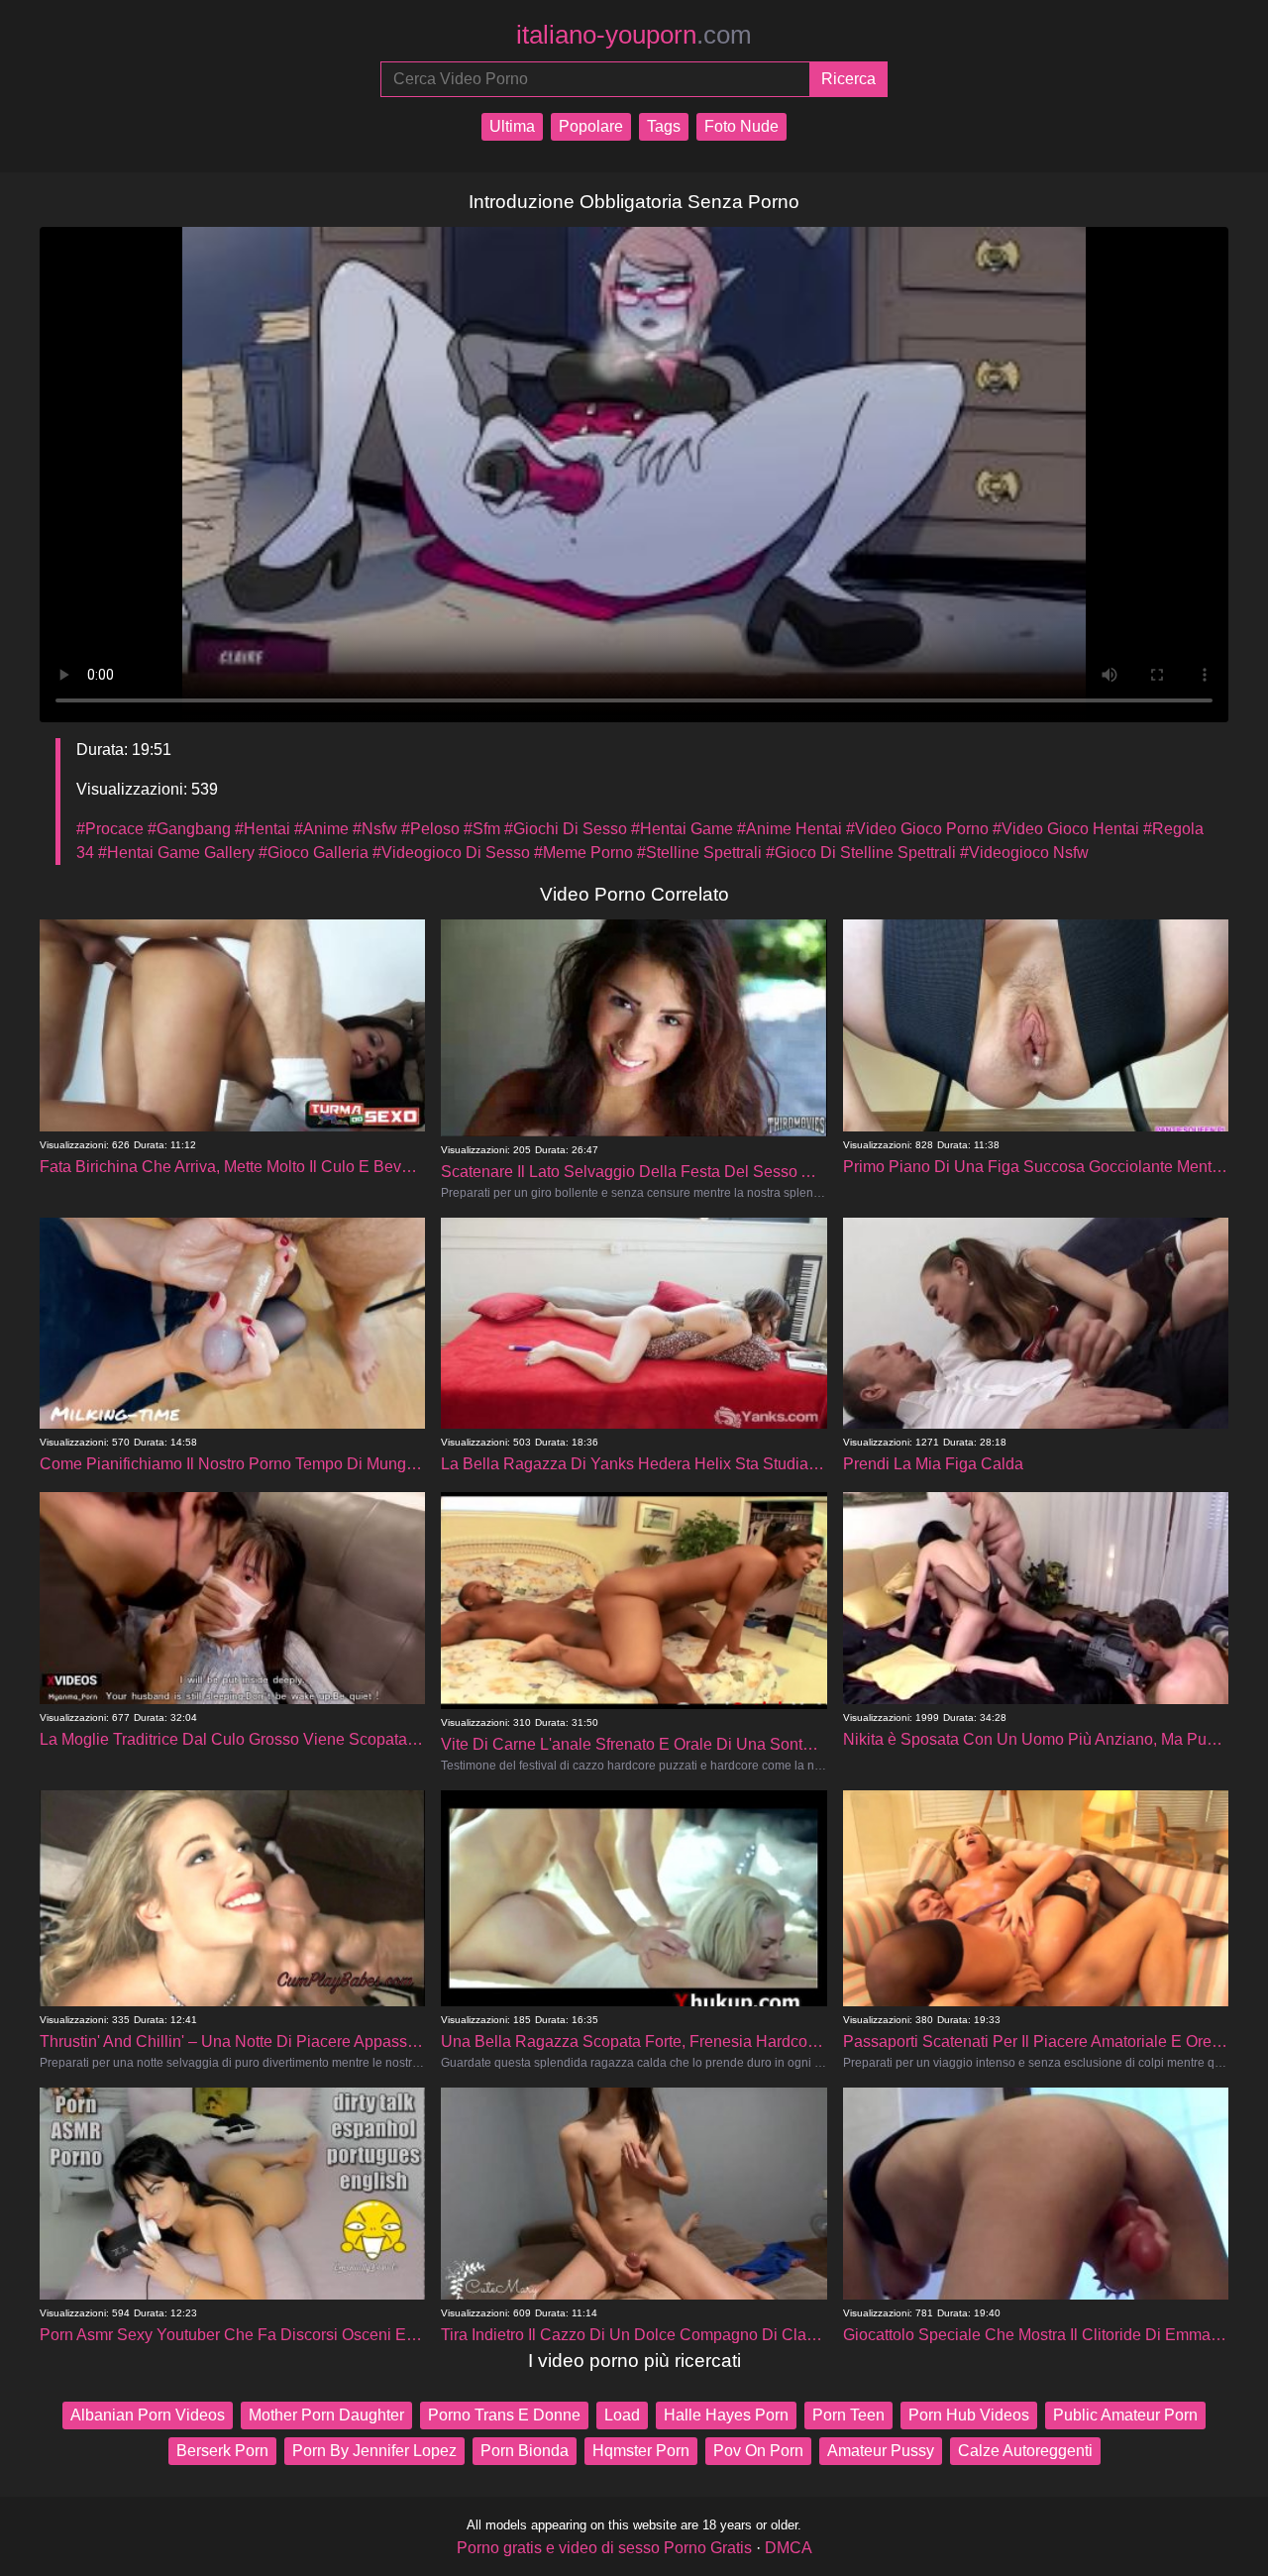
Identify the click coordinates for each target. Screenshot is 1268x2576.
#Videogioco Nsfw (1024, 853)
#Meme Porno (583, 853)
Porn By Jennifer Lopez (374, 2451)
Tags (664, 126)
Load (622, 2415)
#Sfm (482, 829)
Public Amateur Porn (1125, 2415)
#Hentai (263, 829)
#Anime (321, 829)
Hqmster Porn (641, 2451)
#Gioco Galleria (314, 853)
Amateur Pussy (881, 2451)
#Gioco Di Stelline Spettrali (861, 853)
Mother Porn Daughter (326, 2415)
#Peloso (430, 829)
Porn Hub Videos (969, 2415)
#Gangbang (189, 829)
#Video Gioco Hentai (1066, 829)
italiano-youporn (634, 35)
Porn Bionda (525, 2451)
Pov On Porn (758, 2451)
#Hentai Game (682, 829)
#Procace (110, 829)
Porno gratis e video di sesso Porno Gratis (604, 2548)
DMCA (789, 2548)
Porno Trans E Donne (504, 2415)
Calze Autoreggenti (1025, 2451)
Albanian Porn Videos (148, 2415)
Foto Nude (741, 126)
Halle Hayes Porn (726, 2415)
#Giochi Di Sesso (566, 829)
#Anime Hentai (790, 829)
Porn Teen (848, 2415)
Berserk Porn (222, 2451)
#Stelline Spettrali (699, 853)
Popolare (591, 126)
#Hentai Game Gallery (176, 853)
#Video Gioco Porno (917, 829)
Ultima (512, 126)
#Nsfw (375, 829)
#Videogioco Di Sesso (451, 853)
